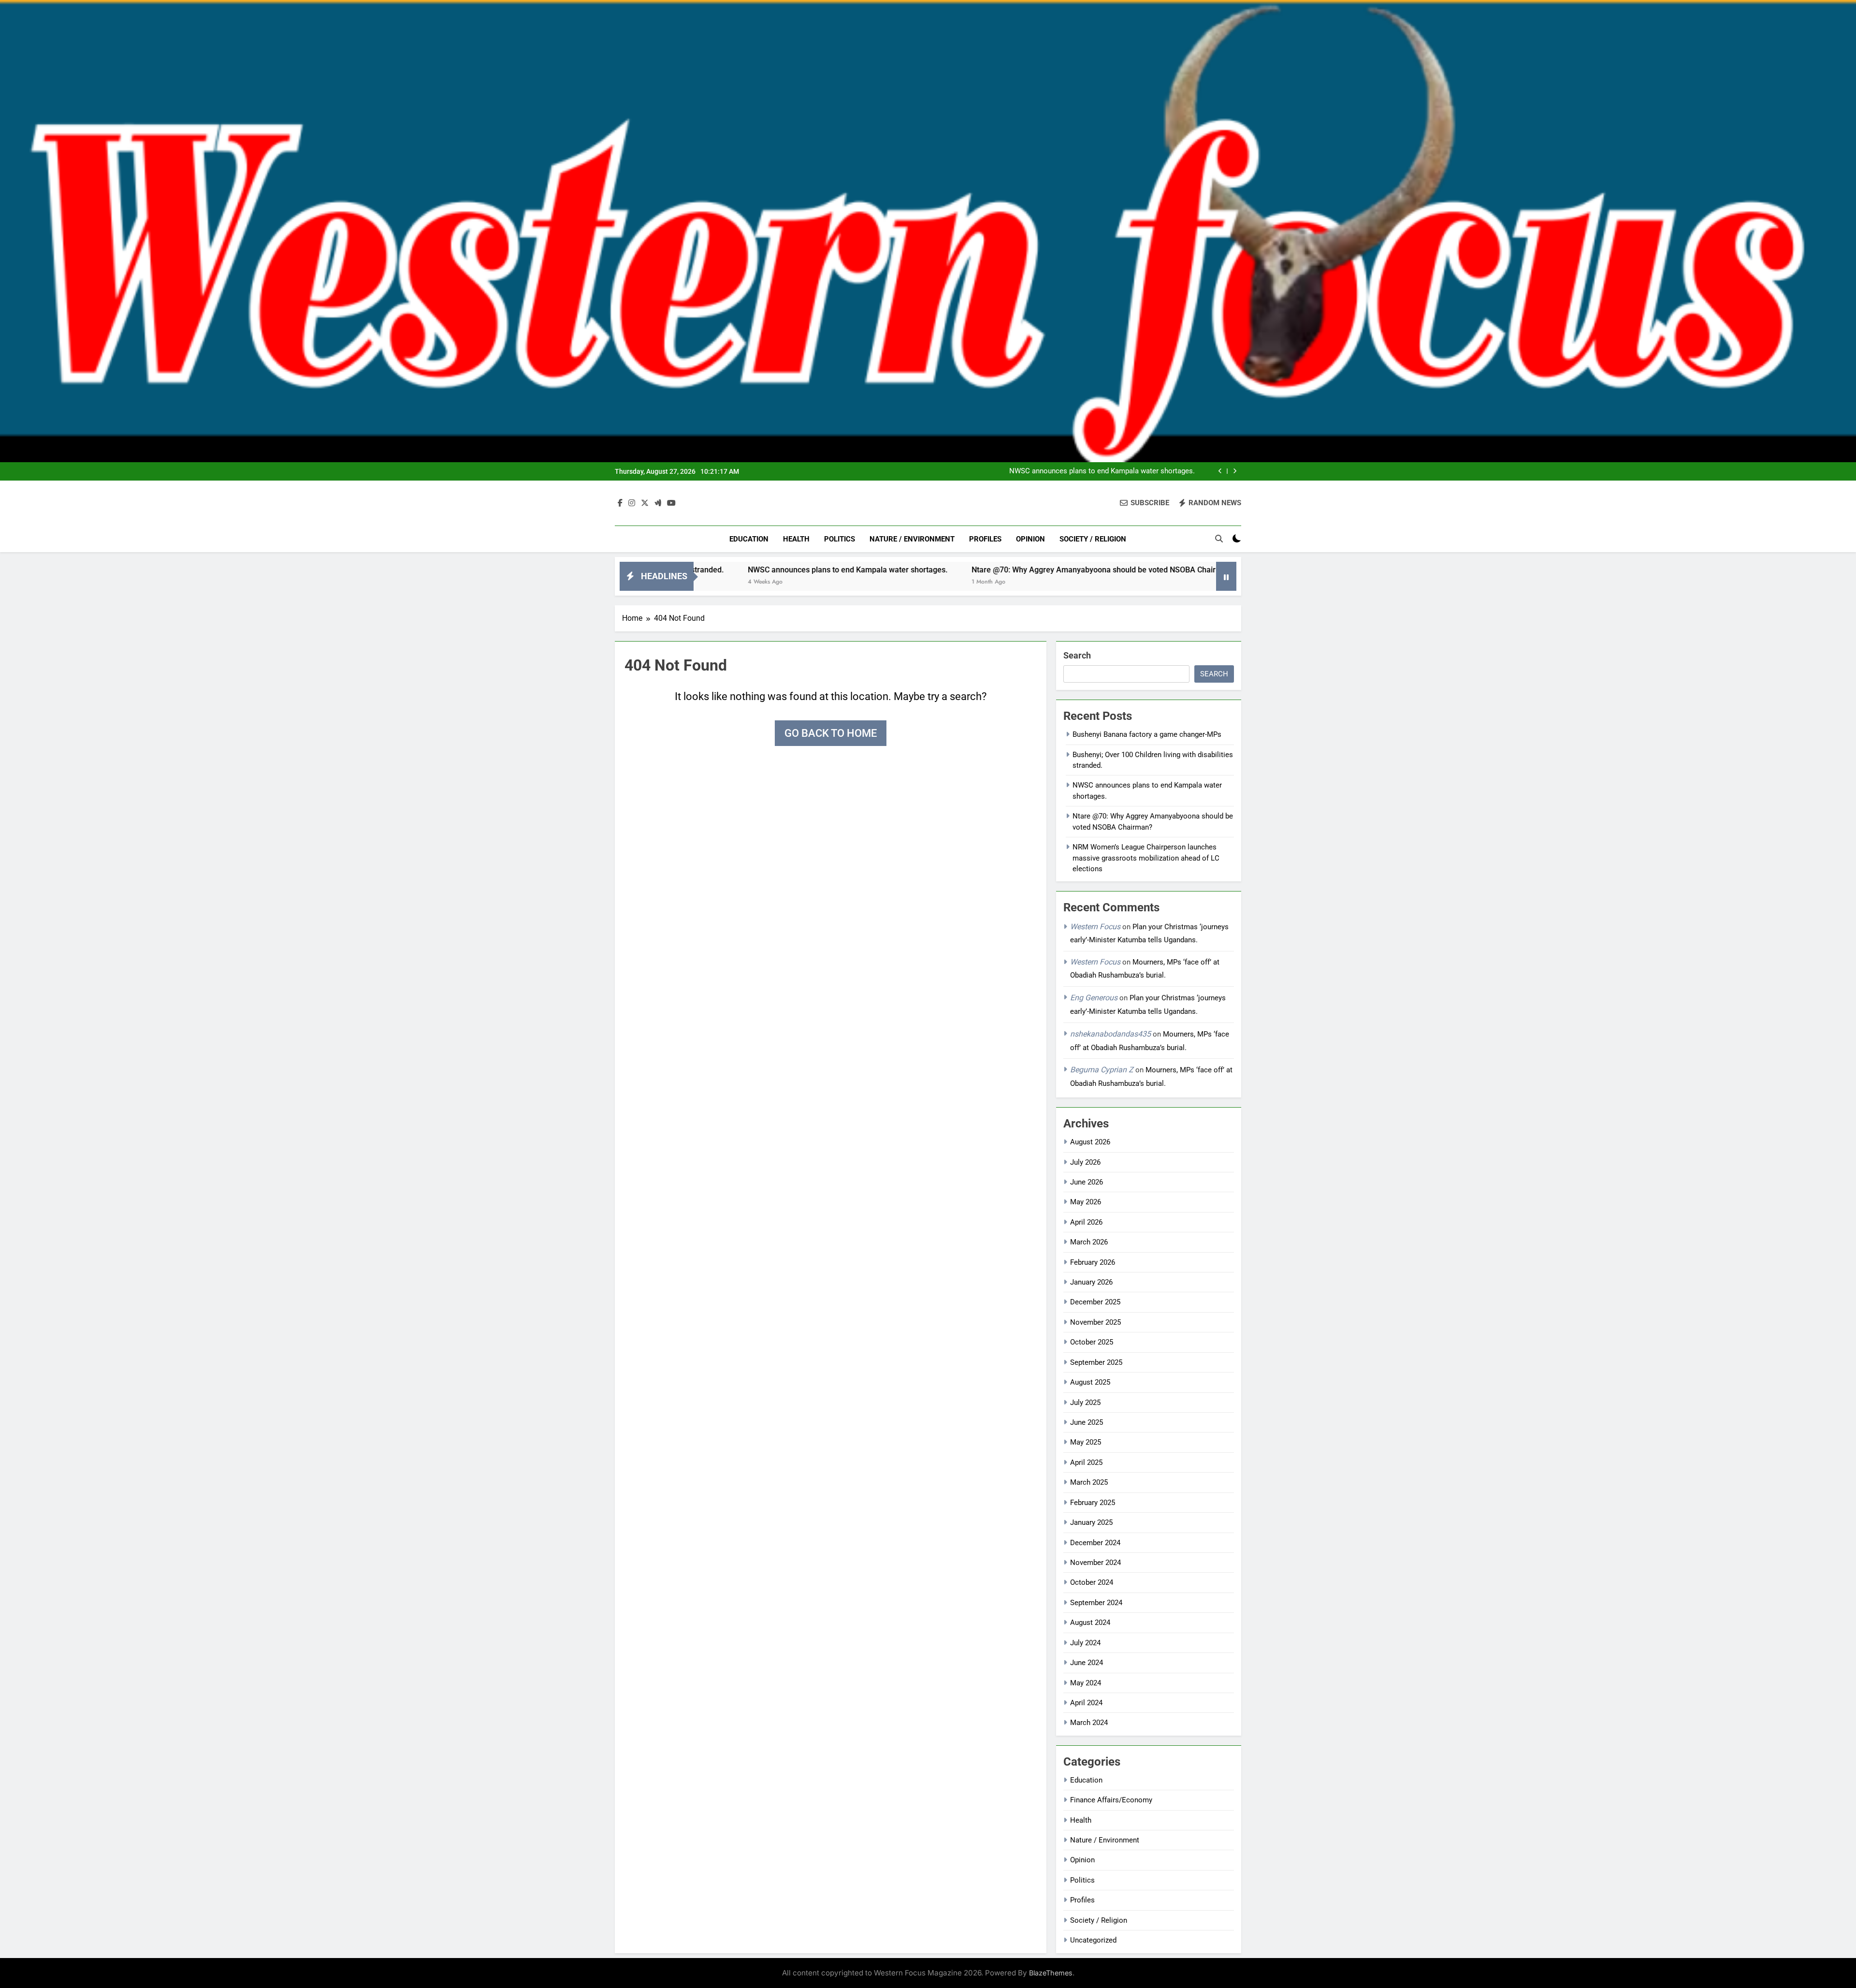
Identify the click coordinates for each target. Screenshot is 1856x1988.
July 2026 (1085, 1162)
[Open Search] (1219, 539)
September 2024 (1096, 1603)
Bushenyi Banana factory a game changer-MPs (1147, 734)
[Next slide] (1235, 471)
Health (796, 539)
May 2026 (1086, 1202)
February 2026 (1093, 1262)
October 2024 (1092, 1582)
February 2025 (1093, 1503)
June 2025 (1087, 1422)
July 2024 (1085, 1643)
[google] (658, 503)
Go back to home (831, 733)
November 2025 (1095, 1322)
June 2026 (1087, 1182)
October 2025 (1092, 1342)
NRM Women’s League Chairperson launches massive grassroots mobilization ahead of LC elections (1146, 858)
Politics (840, 539)
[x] (645, 503)
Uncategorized (1093, 1940)
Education (749, 539)
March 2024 (1089, 1723)
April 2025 (1086, 1462)
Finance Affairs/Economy (1111, 1800)
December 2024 (1095, 1543)
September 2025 (1096, 1362)
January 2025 (1091, 1522)
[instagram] (632, 503)
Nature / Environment (912, 539)
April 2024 (1086, 1703)
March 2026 (1089, 1242)
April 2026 (1086, 1222)
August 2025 (1090, 1382)
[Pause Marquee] (1226, 576)
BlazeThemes (1051, 1973)
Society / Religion (1093, 539)
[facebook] (620, 503)
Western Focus (1095, 927)
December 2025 (1095, 1302)
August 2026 (1090, 1142)
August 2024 (1090, 1623)
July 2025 (1085, 1403)
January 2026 (1091, 1282)
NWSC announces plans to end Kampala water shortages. (1102, 471)
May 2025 (1086, 1442)
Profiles (985, 539)
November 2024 (1095, 1563)
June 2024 (1087, 1663)
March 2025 (1089, 1482)
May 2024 (1086, 1683)
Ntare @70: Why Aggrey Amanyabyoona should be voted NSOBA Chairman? (979, 570)
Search (1077, 655)
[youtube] (671, 503)
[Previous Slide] (1220, 471)
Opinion (1030, 539)
